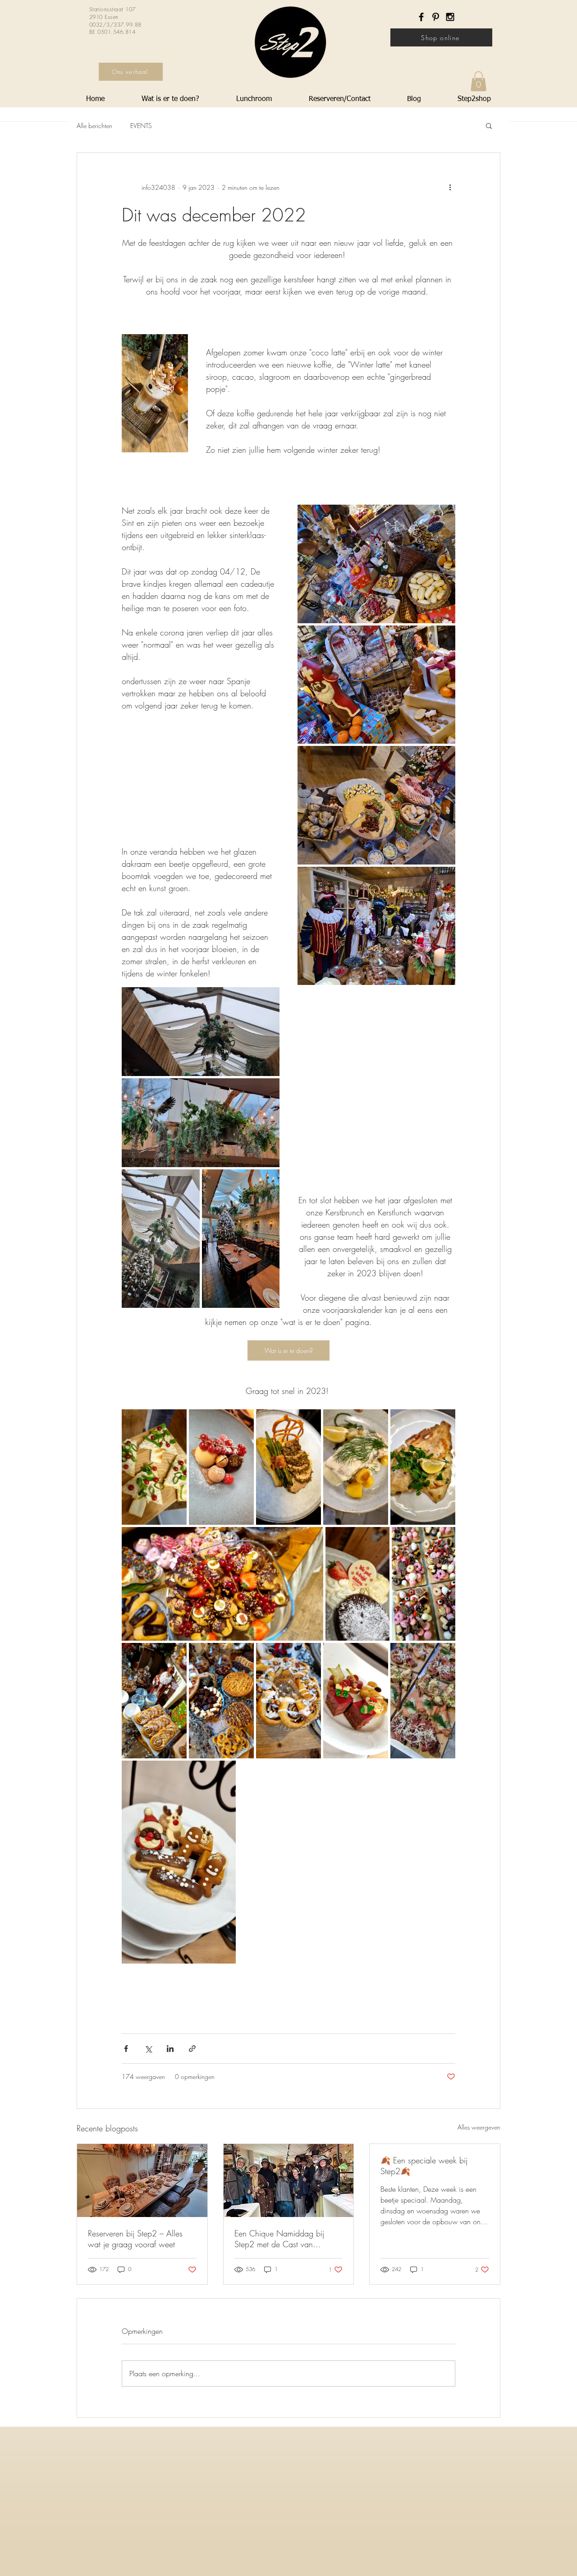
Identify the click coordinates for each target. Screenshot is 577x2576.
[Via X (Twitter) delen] (148, 2049)
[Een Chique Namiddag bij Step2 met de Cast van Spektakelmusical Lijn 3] (289, 2180)
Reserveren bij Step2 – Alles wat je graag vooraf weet (135, 2239)
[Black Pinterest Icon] (436, 17)
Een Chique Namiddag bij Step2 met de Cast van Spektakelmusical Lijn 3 (279, 2239)
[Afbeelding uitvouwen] (376, 564)
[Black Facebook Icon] (421, 17)
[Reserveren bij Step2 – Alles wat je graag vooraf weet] (142, 2180)
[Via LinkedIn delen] (170, 2049)
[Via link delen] (192, 2049)
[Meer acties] (450, 187)
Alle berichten (94, 126)
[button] (479, 81)
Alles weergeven (479, 2127)
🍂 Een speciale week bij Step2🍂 (424, 2166)
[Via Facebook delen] (126, 2049)
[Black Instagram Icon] (450, 17)
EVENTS (141, 126)
